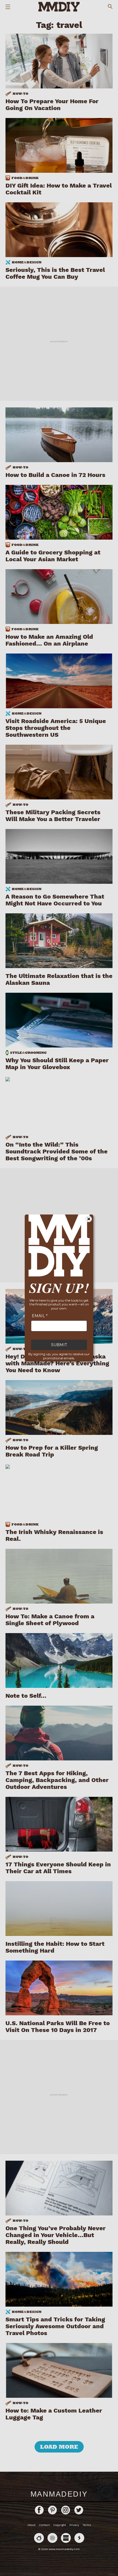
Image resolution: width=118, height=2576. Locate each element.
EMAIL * (40, 1316)
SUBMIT (59, 1345)
